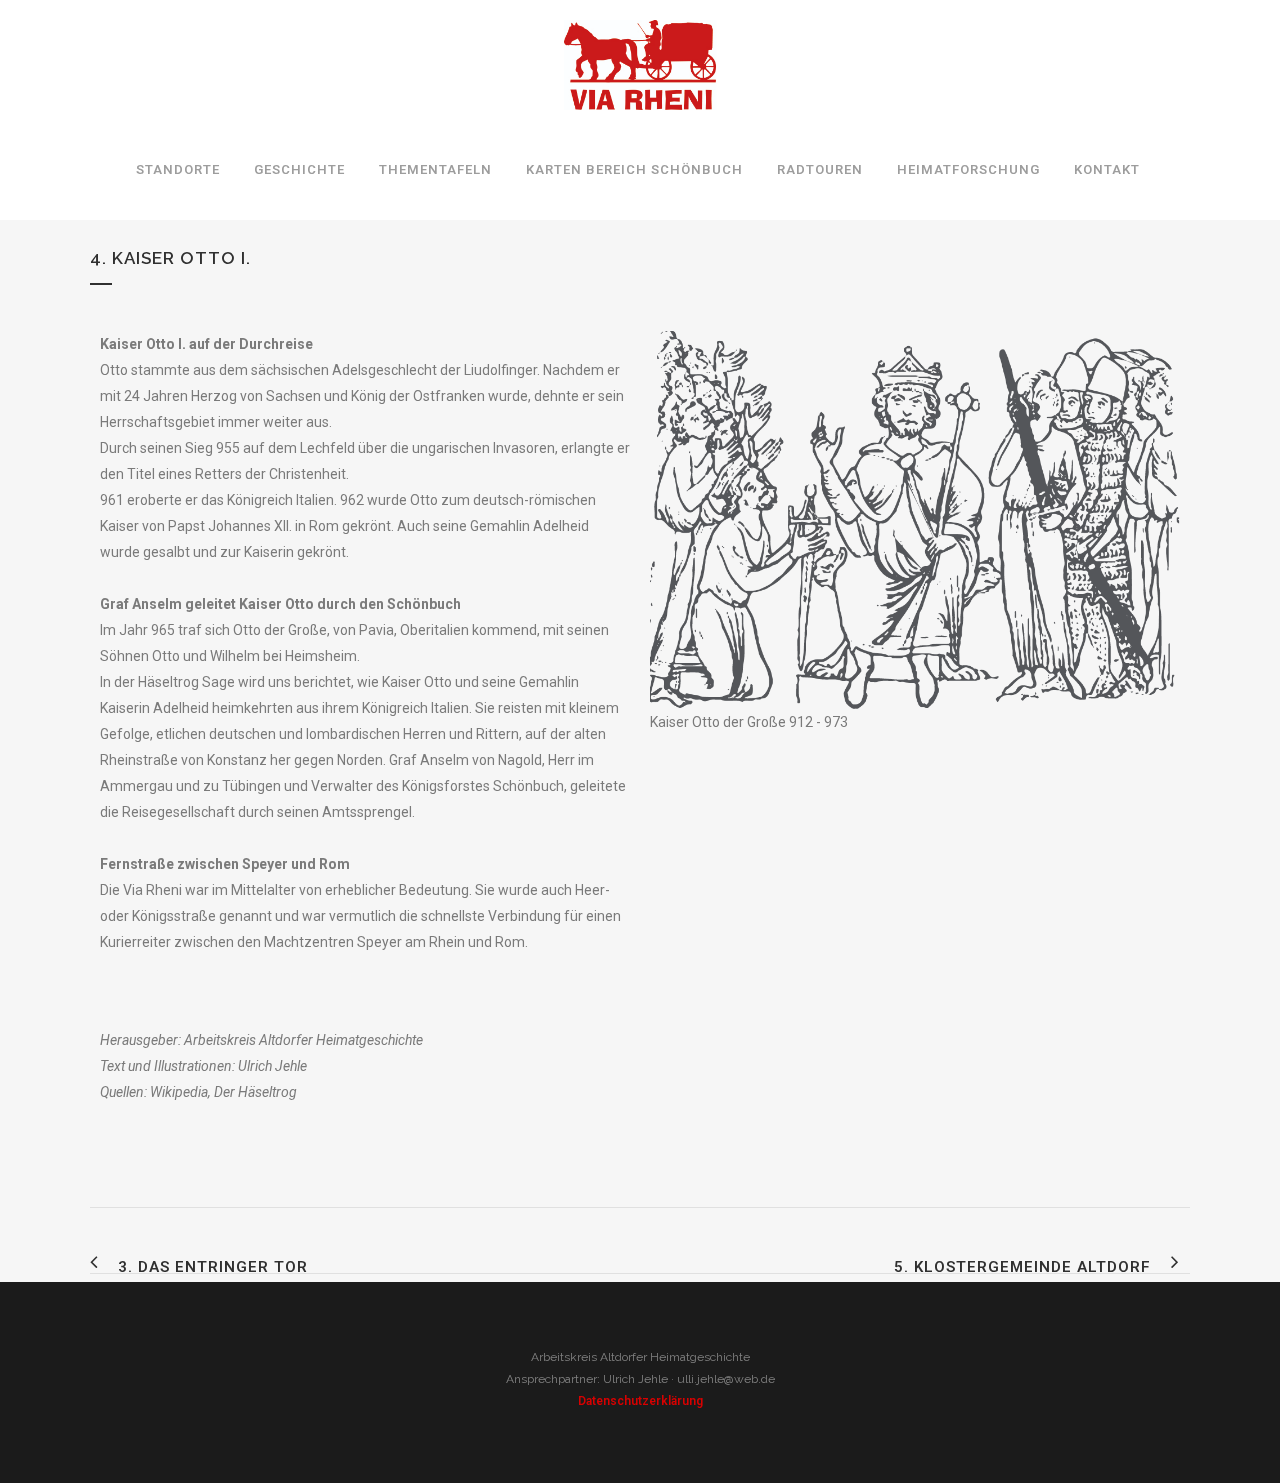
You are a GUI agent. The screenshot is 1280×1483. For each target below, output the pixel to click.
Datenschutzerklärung (640, 1401)
